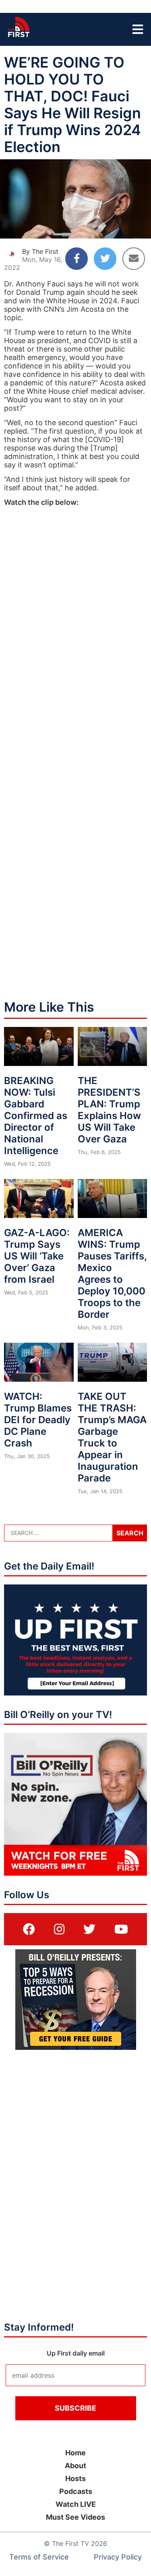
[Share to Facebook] (77, 259)
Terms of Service (39, 2557)
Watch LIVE (76, 2504)
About (75, 2466)
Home (75, 2453)
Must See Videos (75, 2517)
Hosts (75, 2478)
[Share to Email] (134, 259)
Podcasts (76, 2491)
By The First (40, 251)
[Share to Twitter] (105, 259)
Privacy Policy (118, 2557)
